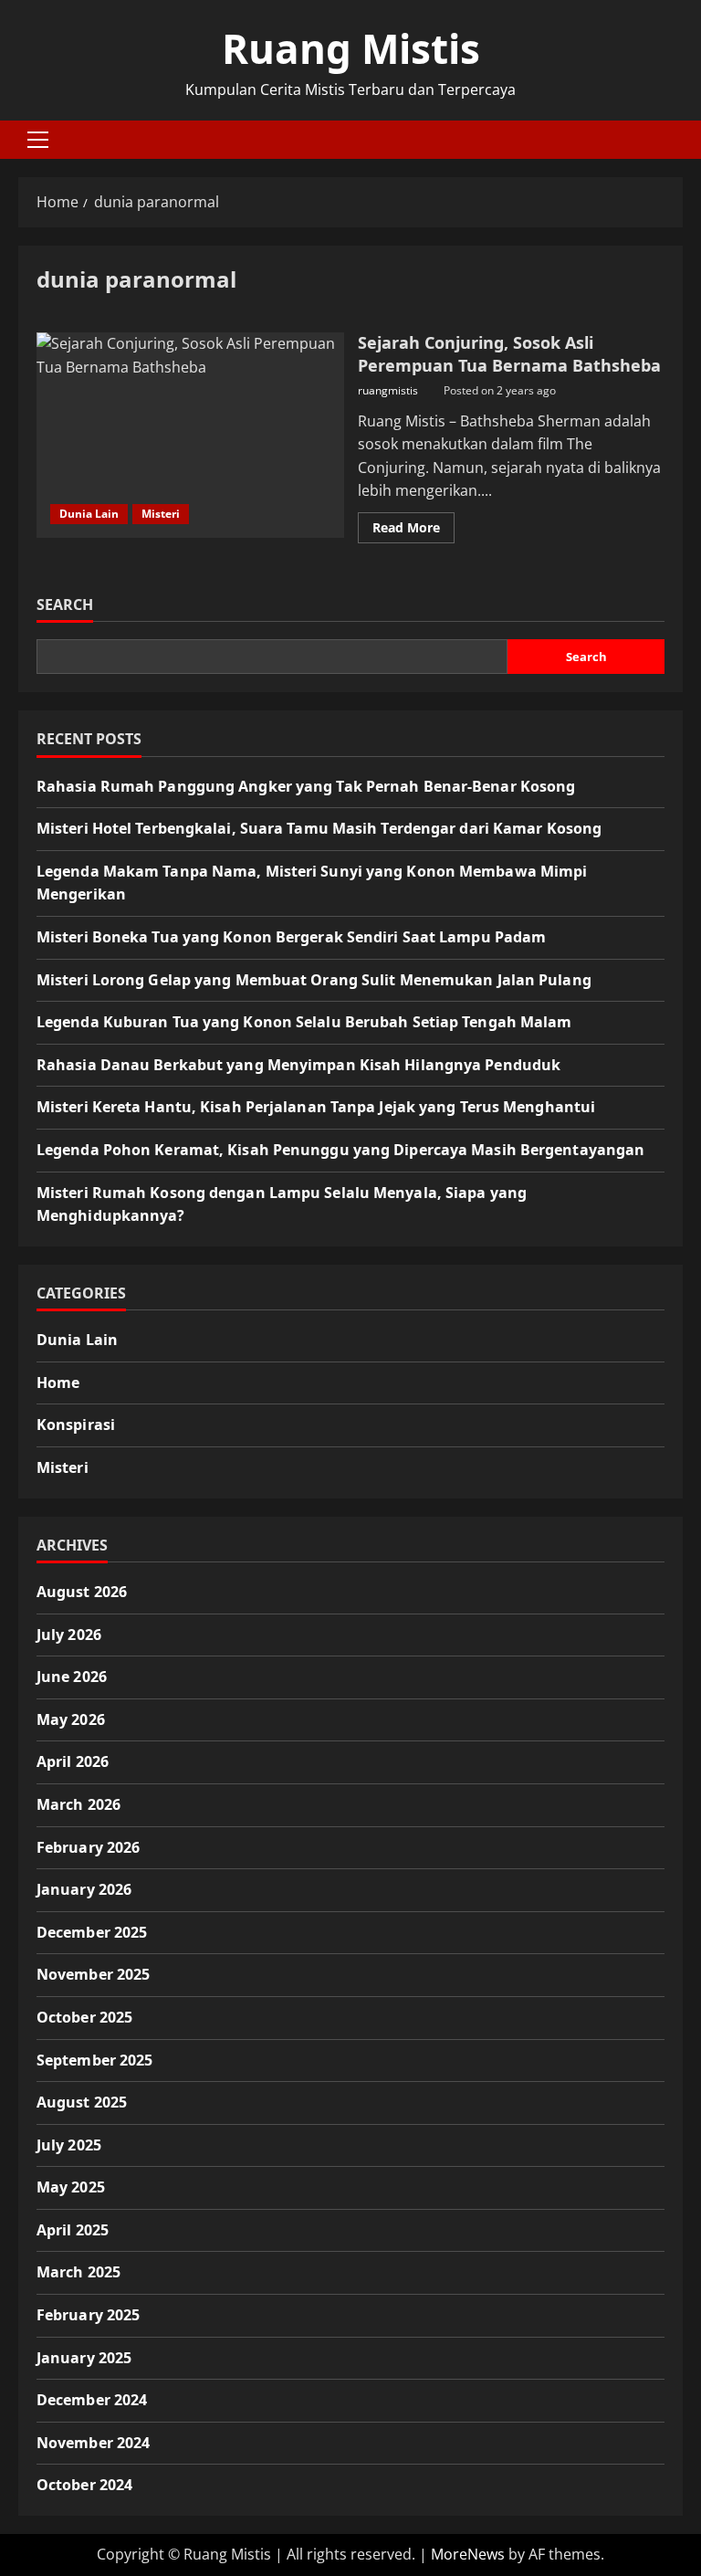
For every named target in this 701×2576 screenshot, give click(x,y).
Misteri (161, 514)
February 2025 (88, 2315)
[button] (38, 140)
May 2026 (71, 1719)
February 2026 (88, 1847)
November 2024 (93, 2443)
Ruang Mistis (351, 48)
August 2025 (82, 2102)
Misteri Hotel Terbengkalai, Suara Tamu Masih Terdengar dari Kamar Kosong (319, 828)
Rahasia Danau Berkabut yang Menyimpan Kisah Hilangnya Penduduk (298, 1065)
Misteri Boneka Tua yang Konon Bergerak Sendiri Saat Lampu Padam (291, 937)
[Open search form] (677, 139)
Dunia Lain (89, 514)
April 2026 (73, 1761)
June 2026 (72, 1677)
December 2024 (92, 2400)
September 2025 (94, 2060)
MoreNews (468, 2554)
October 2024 (84, 2485)
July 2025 (69, 2145)
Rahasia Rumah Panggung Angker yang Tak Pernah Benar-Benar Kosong (306, 786)
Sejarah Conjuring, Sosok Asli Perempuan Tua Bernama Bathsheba (190, 435)
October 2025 (84, 2017)
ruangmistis (388, 390)
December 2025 (92, 1932)
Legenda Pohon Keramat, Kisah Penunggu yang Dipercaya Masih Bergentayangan (340, 1150)
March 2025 (78, 2272)
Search (65, 605)
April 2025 (73, 2230)
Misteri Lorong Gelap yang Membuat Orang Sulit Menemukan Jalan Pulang (314, 980)
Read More (413, 531)
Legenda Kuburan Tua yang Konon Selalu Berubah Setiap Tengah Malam (304, 1022)
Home (58, 1383)
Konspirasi (76, 1425)
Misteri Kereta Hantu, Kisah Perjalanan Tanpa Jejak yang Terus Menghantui (316, 1107)
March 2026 (78, 1804)
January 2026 (84, 1889)
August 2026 (82, 1592)
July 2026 (69, 1635)
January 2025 (84, 2358)
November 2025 (93, 1974)
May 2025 (71, 2187)
